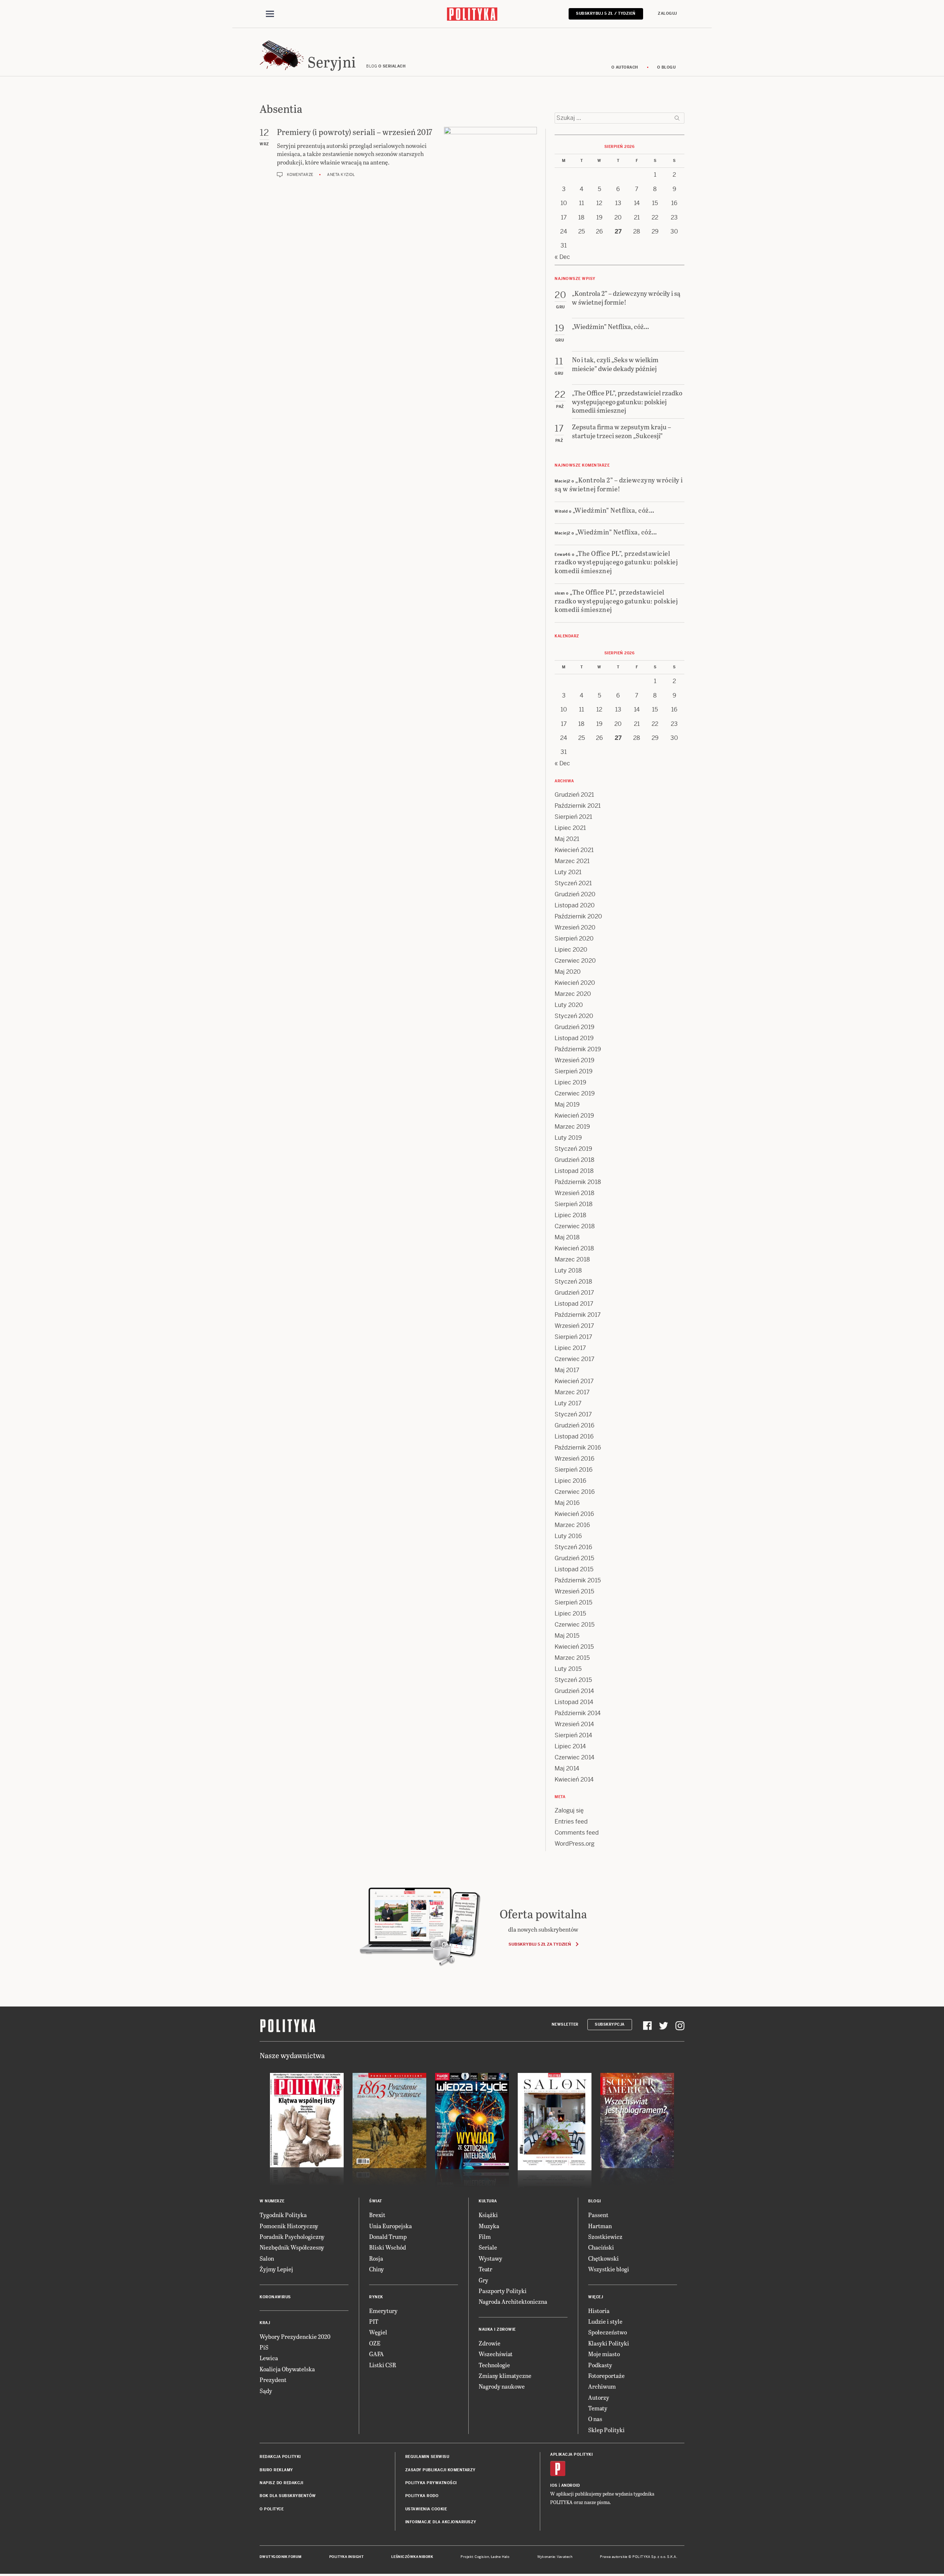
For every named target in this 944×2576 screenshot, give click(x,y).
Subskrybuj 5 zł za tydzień (540, 1944)
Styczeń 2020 (574, 1016)
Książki (488, 2215)
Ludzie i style (605, 2321)
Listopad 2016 (574, 1436)
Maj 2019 (567, 1105)
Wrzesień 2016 (575, 1459)
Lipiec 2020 (571, 950)
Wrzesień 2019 (575, 1060)
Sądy (266, 2391)
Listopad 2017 (574, 1304)
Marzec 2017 (572, 1392)
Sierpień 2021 (573, 817)
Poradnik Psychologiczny (292, 2236)
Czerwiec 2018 (575, 1226)
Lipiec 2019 (570, 1082)
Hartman (600, 2226)
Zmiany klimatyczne (505, 2376)
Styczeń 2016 (573, 1547)
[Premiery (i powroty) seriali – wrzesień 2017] (490, 156)
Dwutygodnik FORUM (281, 2557)
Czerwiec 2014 (575, 1757)
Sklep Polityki (606, 2430)
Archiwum (602, 2386)
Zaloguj (667, 13)
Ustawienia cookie (426, 2509)
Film (485, 2236)
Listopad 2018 (574, 1171)
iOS (554, 2485)
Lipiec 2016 (570, 1481)
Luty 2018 (568, 1270)
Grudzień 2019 (575, 1027)
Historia (599, 2311)
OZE (375, 2343)
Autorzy (599, 2397)
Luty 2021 (568, 872)
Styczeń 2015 (573, 1680)
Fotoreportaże (606, 2376)
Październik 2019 (578, 1049)
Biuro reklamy (276, 2470)
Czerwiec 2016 (575, 1492)
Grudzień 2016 (575, 1425)
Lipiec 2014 (570, 1746)
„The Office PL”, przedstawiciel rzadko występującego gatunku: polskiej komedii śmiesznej (616, 562)
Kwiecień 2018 (574, 1248)
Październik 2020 (578, 916)
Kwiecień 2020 (575, 983)
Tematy (598, 2408)
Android (571, 2485)
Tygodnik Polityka (283, 2215)
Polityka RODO (422, 2496)
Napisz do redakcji (281, 2483)
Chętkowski (603, 2258)
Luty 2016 (568, 1536)
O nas (595, 2419)
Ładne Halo (500, 2557)
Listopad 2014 (574, 1702)
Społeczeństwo (608, 2332)
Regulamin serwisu (427, 2457)
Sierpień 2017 (573, 1337)
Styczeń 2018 (573, 1282)
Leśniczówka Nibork (412, 2557)
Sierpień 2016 (574, 1470)
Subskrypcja (610, 2024)
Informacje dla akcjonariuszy (441, 2522)
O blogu (667, 67)
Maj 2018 (567, 1237)
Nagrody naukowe (502, 2386)
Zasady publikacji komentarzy (440, 2470)
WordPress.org (575, 1844)
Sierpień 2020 (574, 939)
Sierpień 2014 (573, 1735)
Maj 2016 (567, 1503)
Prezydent (273, 2380)
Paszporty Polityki (503, 2291)
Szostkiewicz (605, 2236)
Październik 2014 (578, 1713)
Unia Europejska (391, 2226)
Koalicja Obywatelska (287, 2369)
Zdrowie (490, 2343)
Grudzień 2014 (574, 1691)
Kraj (265, 2323)
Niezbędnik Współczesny (292, 2247)
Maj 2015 (567, 1636)
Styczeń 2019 (573, 1149)
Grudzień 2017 (574, 1293)
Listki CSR (383, 2365)
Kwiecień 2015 (574, 1647)
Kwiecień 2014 (574, 1779)
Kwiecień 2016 (574, 1514)
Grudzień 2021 (574, 795)
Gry (483, 2280)
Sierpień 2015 (573, 1602)
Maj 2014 (567, 1768)
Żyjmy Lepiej (276, 2269)
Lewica (269, 2358)
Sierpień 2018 (574, 1204)
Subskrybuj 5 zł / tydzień (606, 13)
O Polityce (272, 2509)
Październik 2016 (578, 1448)
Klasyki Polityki (609, 2343)
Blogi (595, 2201)
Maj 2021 (567, 839)
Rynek (376, 2297)
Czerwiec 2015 (575, 1625)
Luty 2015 (568, 1669)
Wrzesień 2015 (574, 1591)
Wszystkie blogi (609, 2269)
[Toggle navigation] (270, 14)
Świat (376, 2201)
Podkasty (600, 2365)
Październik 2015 (578, 1580)
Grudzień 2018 (575, 1160)
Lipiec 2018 (570, 1215)
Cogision (482, 2557)
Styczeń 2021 (573, 883)
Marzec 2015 (572, 1658)
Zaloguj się (569, 1810)
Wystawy (490, 2258)
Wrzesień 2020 (575, 927)
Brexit (377, 2215)
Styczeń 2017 (573, 1414)
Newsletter (565, 2024)
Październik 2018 (578, 1182)
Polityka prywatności (431, 2483)
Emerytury (383, 2311)
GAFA (376, 2354)
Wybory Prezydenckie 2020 (295, 2336)
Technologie (494, 2365)
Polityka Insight (346, 2557)
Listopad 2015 (574, 1569)
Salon (267, 2258)
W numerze (272, 2201)
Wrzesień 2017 (574, 1326)
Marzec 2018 (572, 1259)
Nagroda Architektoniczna (513, 2301)
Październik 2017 (578, 1315)
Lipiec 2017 (570, 1348)
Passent (598, 2215)
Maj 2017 (567, 1370)
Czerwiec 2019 (575, 1093)
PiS (264, 2347)
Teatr (485, 2269)
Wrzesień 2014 (574, 1724)
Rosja (376, 2258)
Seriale (488, 2247)
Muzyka (489, 2226)
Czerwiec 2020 (575, 961)
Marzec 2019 (572, 1127)
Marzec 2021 (572, 861)
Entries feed (571, 1822)
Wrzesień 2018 (575, 1193)
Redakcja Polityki (280, 2457)
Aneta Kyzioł (341, 175)
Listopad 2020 (575, 905)
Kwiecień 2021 (574, 850)
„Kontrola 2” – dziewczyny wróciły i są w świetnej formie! (619, 484)
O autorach (625, 67)
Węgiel (378, 2332)
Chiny (376, 2269)
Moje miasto (604, 2354)
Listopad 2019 (574, 1038)
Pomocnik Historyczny (289, 2226)
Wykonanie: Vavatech (555, 2557)
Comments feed (577, 1833)
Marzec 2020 (573, 994)
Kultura (488, 2201)
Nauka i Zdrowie (497, 2329)
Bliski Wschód (388, 2247)
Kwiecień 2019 (574, 1116)
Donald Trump (388, 2236)
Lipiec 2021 (570, 828)
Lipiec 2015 (570, 1614)
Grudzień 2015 (574, 1558)
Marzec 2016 (572, 1525)
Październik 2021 (578, 806)
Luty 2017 (568, 1403)
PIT (374, 2321)
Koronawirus (275, 2297)
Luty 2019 (568, 1138)
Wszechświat (496, 2354)
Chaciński (601, 2247)
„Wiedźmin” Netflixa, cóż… (614, 510)
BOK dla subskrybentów (288, 2496)
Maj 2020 (568, 972)
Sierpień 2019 (574, 1071)
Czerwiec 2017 (575, 1359)
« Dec (562, 257)
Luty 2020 (569, 1005)
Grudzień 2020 (575, 894)
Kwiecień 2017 (574, 1381)
